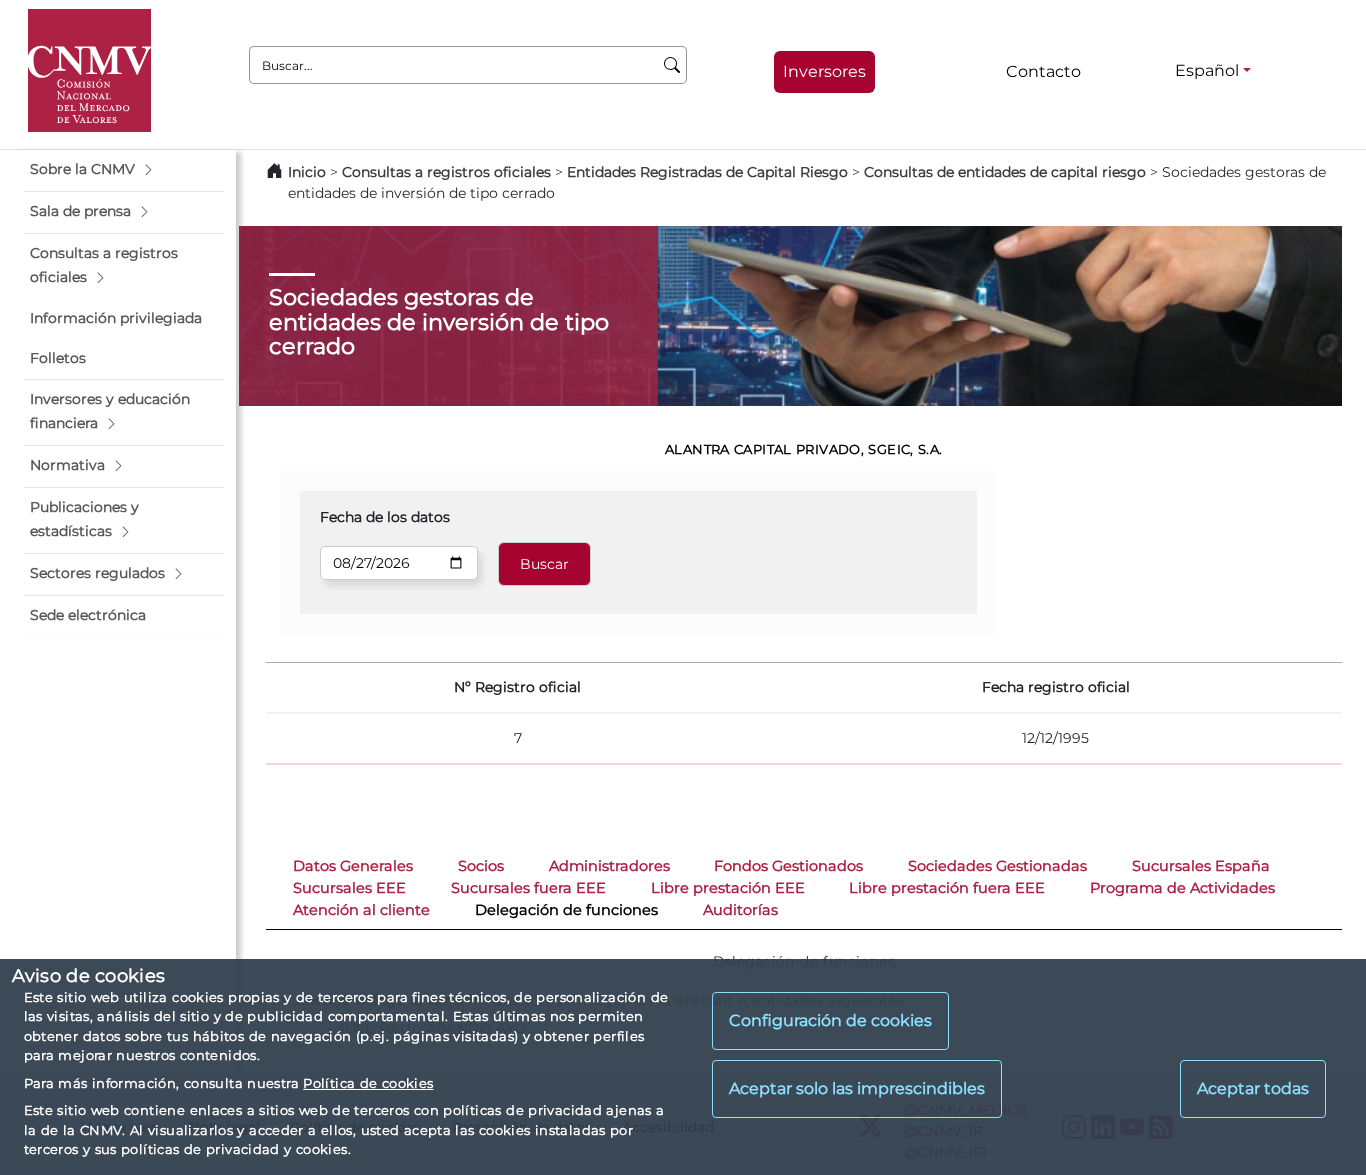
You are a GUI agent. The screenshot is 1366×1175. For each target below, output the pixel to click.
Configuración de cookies (830, 1021)
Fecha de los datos (385, 517)
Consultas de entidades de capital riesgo (1005, 172)
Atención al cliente (361, 910)
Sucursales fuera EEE (528, 888)
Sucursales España (1201, 866)
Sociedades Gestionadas (997, 866)
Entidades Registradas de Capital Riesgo (707, 172)
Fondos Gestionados (788, 866)
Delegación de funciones (566, 910)
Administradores (609, 866)
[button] (124, 170)
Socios (481, 866)
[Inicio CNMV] (89, 70)
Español (1207, 70)
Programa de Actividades (1182, 888)
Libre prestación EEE (728, 888)
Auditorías (740, 910)
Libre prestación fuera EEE (947, 888)
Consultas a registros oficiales (446, 172)
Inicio (307, 172)
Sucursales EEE (349, 888)
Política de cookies (368, 1083)
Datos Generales (353, 866)
